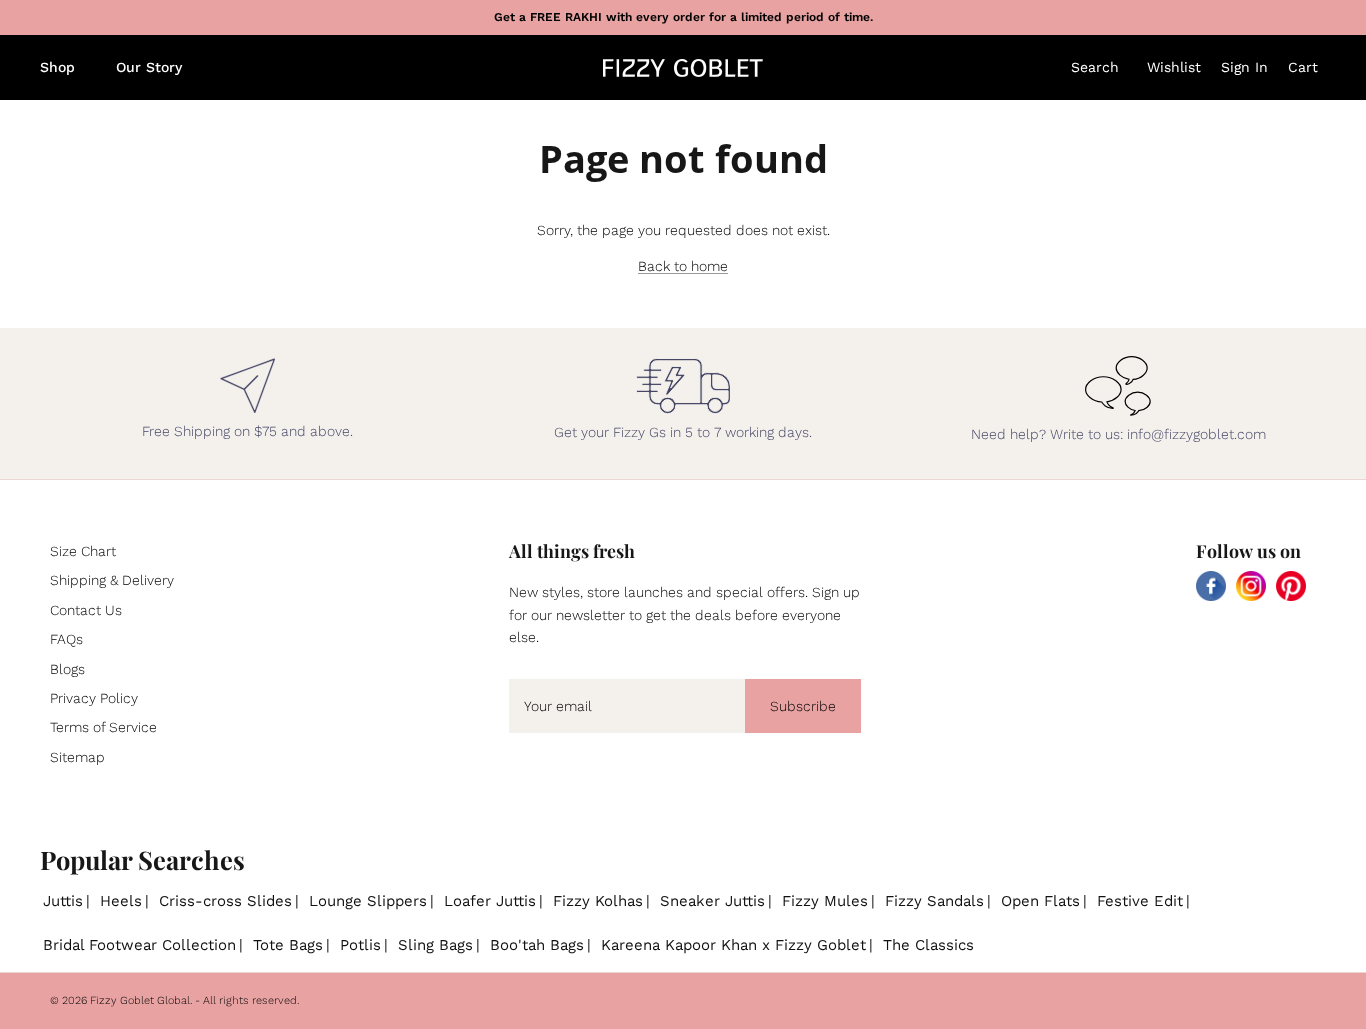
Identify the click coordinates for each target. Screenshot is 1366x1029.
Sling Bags (435, 945)
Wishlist (1174, 67)
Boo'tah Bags (537, 945)
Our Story (149, 67)
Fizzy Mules (825, 901)
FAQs (66, 639)
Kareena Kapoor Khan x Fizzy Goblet (733, 945)
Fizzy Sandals (934, 901)
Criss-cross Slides (225, 901)
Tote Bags (288, 945)
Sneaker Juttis (712, 901)
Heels (121, 901)
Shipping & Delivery (112, 580)
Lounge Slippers (368, 901)
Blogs (67, 669)
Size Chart (83, 551)
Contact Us (86, 610)
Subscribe (803, 706)
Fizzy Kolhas (598, 901)
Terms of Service (103, 727)
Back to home (683, 266)
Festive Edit (1140, 901)
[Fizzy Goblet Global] (683, 68)
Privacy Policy (94, 698)
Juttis (63, 901)
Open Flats (1040, 901)
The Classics (928, 945)
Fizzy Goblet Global (140, 1000)
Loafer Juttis (490, 901)
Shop (57, 67)
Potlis (360, 945)
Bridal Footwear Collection (139, 945)
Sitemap (77, 757)
